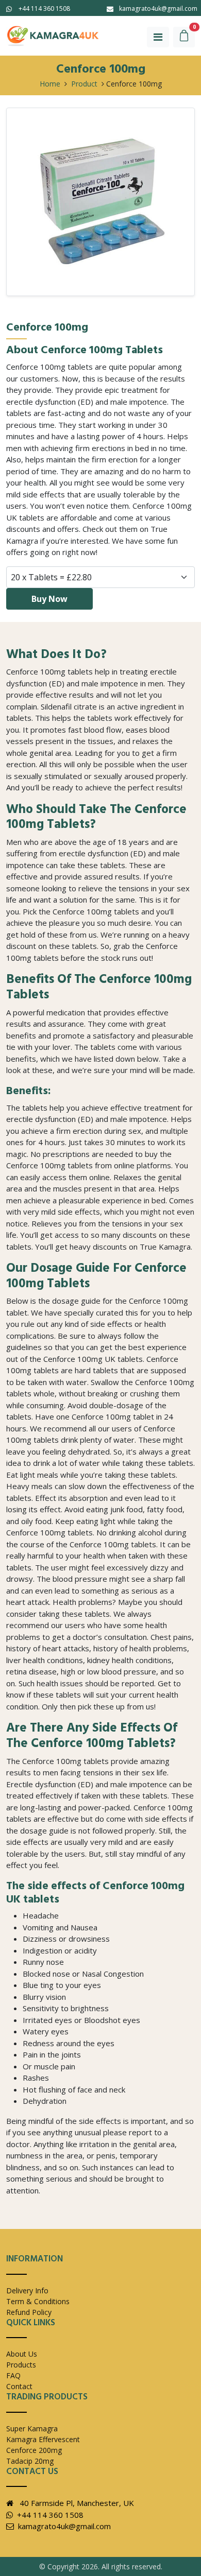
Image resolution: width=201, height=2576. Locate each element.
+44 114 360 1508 (44, 8)
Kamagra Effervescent (43, 2439)
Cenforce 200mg (34, 2450)
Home (50, 84)
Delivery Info (27, 2290)
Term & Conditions (38, 2301)
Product (84, 84)
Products (21, 2365)
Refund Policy (29, 2312)
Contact (19, 2386)
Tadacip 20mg (30, 2461)
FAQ (13, 2375)
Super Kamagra (32, 2428)
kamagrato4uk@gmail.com (158, 8)
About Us (22, 2354)
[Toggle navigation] (158, 37)
